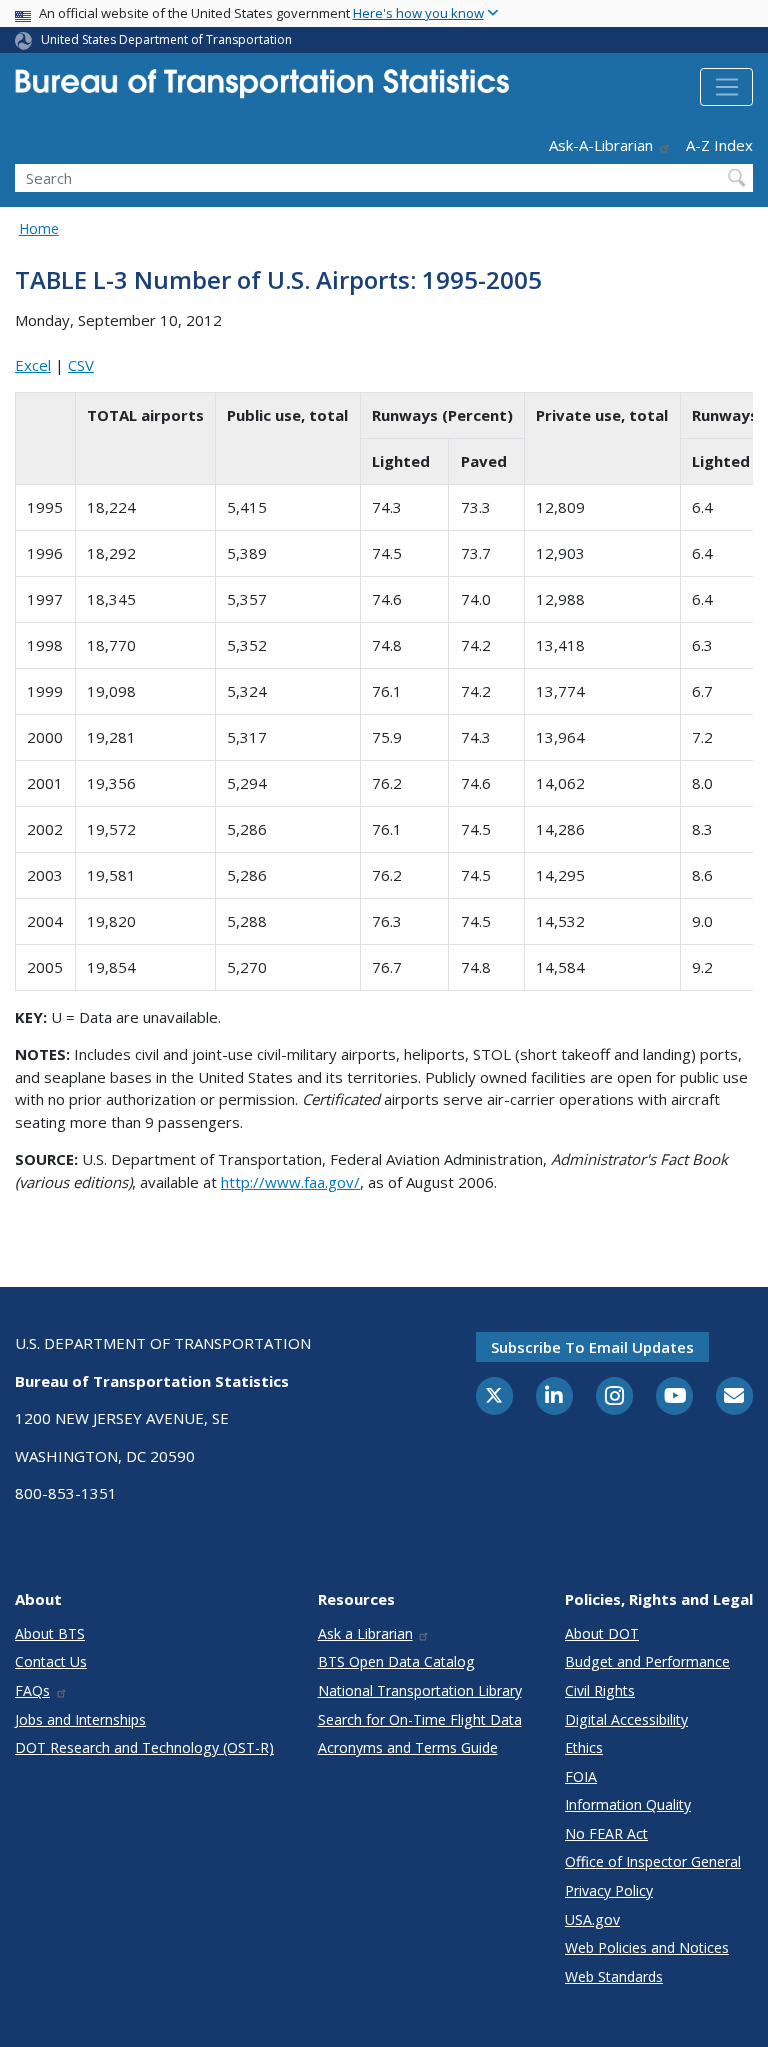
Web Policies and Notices (647, 1947)
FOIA (581, 1776)
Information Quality (628, 1804)
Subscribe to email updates (592, 1347)
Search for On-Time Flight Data (420, 1719)
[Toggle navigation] (726, 87)
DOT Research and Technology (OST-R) (144, 1747)
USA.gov (592, 1919)
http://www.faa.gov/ (290, 1182)
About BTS (50, 1633)
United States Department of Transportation (166, 39)
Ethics (584, 1747)
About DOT (602, 1633)
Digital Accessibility (626, 1719)
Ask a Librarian (365, 1633)
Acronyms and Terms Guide (408, 1747)
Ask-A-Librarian (601, 145)
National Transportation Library (420, 1690)
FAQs (32, 1690)
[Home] (262, 89)
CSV (81, 365)
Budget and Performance (647, 1661)
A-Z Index (719, 145)
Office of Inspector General (653, 1861)
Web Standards (614, 1976)
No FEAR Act (606, 1833)
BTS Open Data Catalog (396, 1661)
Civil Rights (600, 1690)
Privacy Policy (609, 1890)
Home (39, 228)
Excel (33, 365)
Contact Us (51, 1661)
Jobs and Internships (80, 1719)
